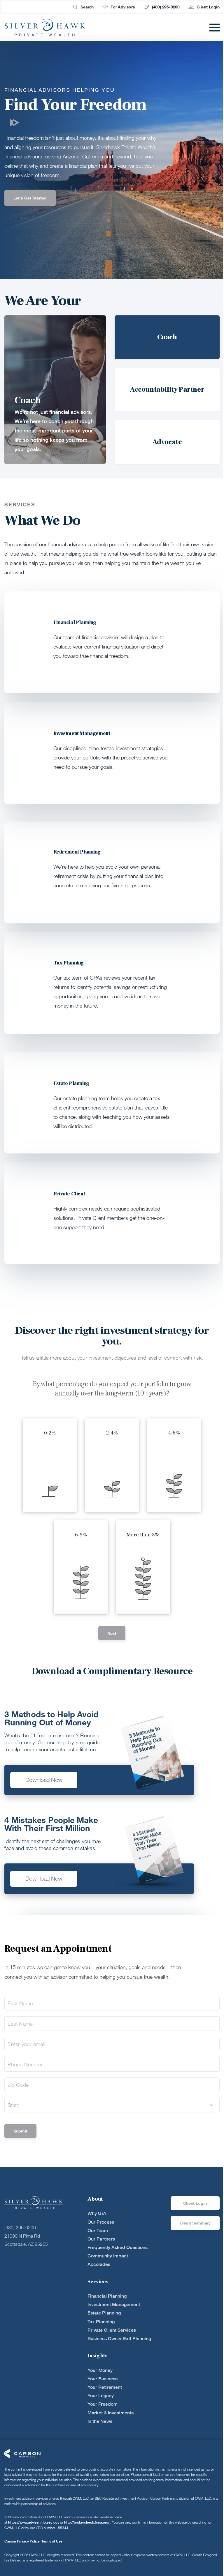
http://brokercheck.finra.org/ (87, 2522)
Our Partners (101, 2239)
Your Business (103, 2379)
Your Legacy (101, 2396)
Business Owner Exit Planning (119, 2339)
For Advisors (123, 7)
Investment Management (114, 2304)
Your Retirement (105, 2387)
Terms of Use (52, 2541)
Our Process (101, 2222)
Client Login (208, 7)
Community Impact (108, 2256)
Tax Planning (101, 2322)
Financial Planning (107, 2296)
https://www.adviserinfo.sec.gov (34, 2522)
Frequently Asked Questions (118, 2247)
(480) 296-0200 (166, 7)
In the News (100, 2421)
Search (87, 7)
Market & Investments (111, 2413)
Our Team (98, 2230)
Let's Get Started (30, 198)
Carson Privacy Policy (22, 2541)
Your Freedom (103, 2404)
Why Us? (97, 2213)
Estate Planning (104, 2313)
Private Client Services (112, 2330)
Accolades (99, 2264)
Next (112, 1633)
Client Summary (195, 2223)
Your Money (100, 2370)
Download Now (44, 1780)
